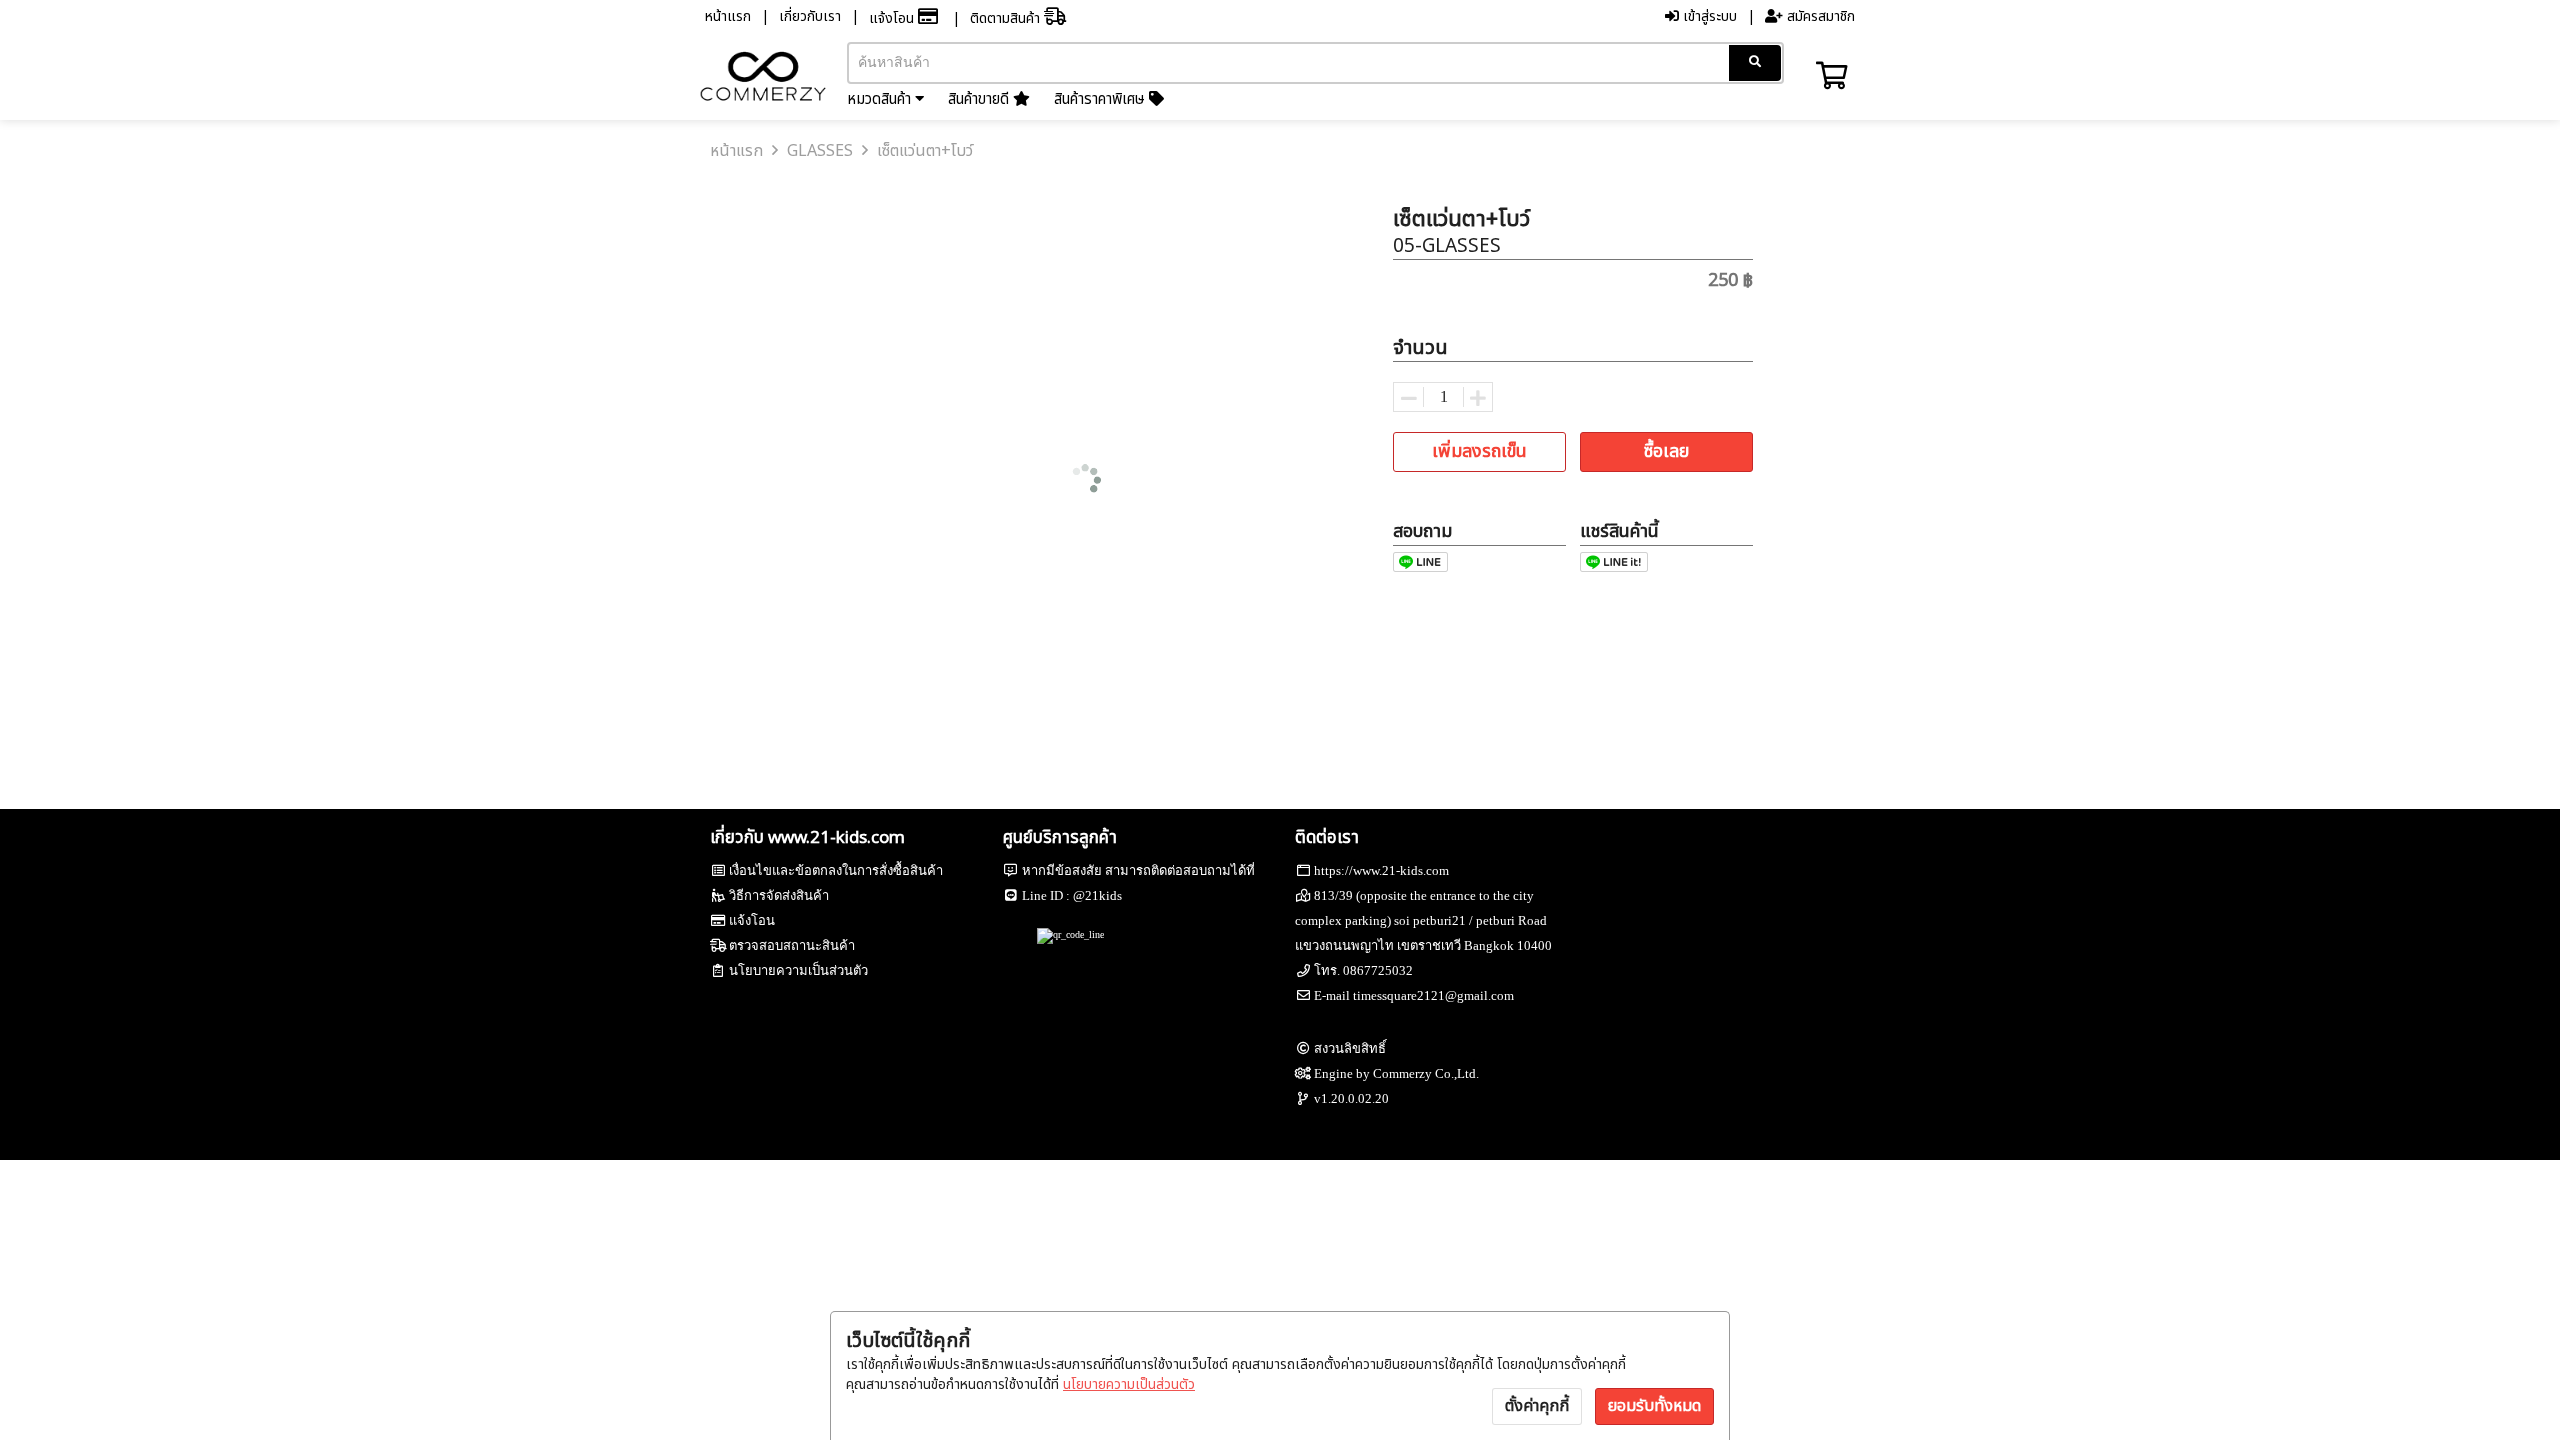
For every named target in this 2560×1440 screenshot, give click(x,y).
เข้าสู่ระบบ (1708, 16)
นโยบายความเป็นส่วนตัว (1129, 1384)
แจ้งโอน (893, 18)
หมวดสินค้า (881, 99)
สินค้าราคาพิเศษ (1101, 99)
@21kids (1097, 895)
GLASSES (820, 151)
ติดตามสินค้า (1007, 18)
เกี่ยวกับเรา (810, 16)
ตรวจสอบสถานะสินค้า (792, 945)
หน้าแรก (728, 16)
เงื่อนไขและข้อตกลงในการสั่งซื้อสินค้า (836, 870)
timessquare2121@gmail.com (1433, 995)
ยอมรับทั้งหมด (1654, 1406)
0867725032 (1378, 970)
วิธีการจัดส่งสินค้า (779, 895)
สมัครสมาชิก (1819, 16)
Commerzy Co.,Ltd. (1426, 1073)
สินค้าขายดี (980, 99)
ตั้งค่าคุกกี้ (1537, 1406)
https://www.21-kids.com (1381, 870)
